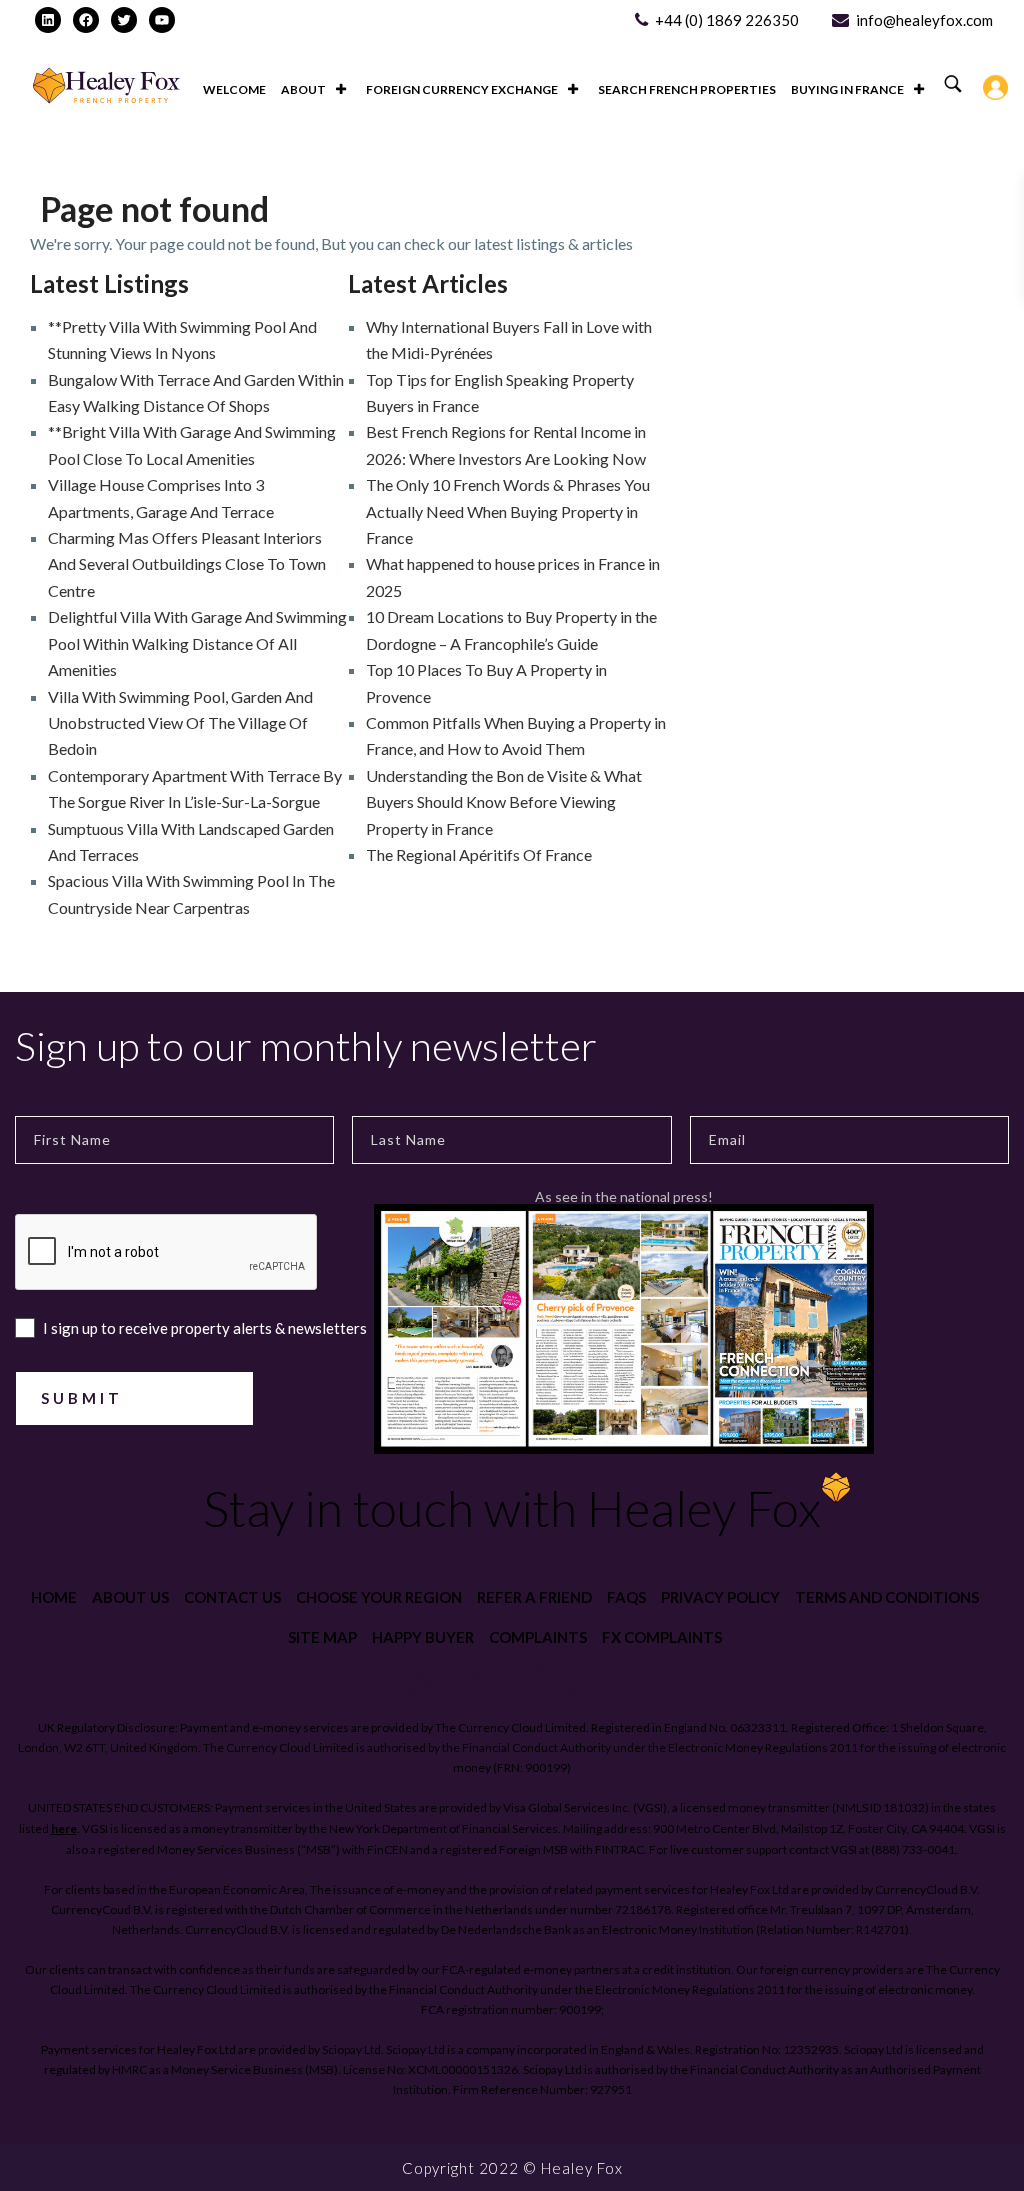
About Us (130, 1597)
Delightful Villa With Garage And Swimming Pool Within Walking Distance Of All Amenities (197, 643)
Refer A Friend (534, 1597)
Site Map (322, 1637)
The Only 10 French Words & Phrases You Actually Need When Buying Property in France (508, 511)
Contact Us (232, 1597)
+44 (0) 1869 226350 (727, 20)
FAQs (626, 1597)
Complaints (538, 1637)
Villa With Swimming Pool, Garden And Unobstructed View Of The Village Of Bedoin (180, 723)
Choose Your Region (379, 1597)
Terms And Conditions (887, 1597)
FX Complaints (662, 1637)
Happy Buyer (423, 1637)
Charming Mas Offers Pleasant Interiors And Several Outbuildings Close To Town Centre (187, 564)
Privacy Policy (720, 1597)
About (303, 89)
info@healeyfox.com (924, 20)
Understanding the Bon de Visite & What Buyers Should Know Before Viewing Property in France (504, 802)
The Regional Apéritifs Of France (479, 854)
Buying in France (847, 89)
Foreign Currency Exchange (462, 89)
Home (54, 1597)
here (64, 1828)
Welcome (234, 89)
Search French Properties (687, 89)
